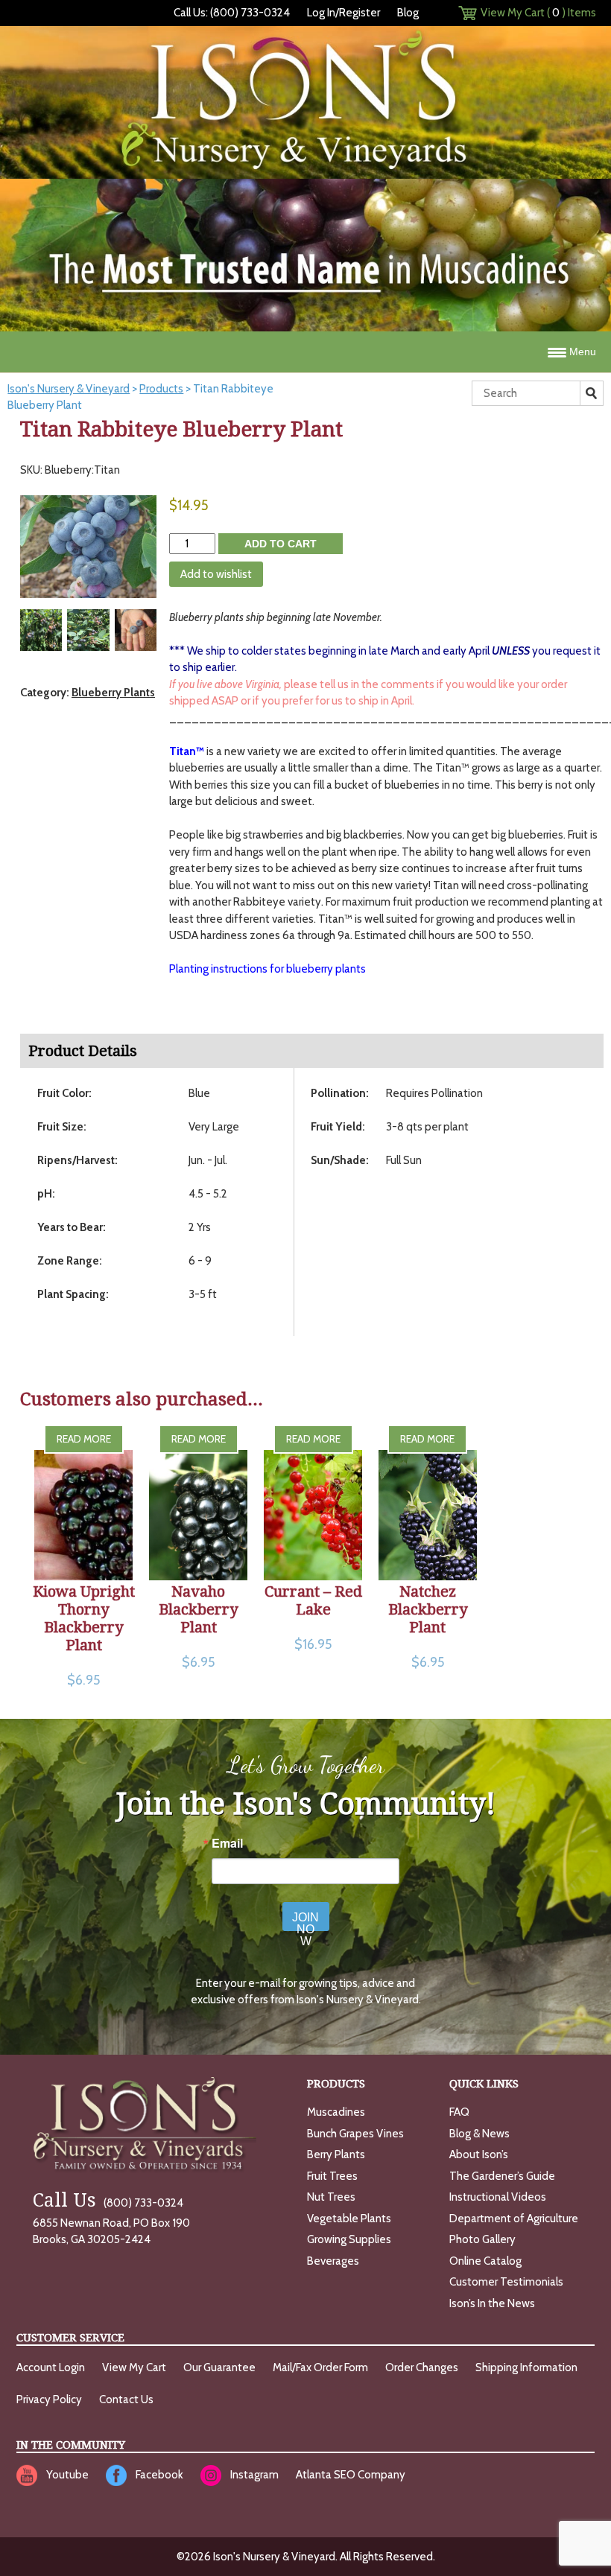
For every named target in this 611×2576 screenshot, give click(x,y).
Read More (84, 1439)
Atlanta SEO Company (351, 2475)
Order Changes (422, 2367)
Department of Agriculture (514, 2219)
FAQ (459, 2112)
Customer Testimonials (506, 2282)
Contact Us (126, 2400)
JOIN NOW (305, 1921)
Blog (408, 13)
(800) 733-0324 (108, 2203)
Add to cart (281, 544)
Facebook (159, 2475)
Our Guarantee (219, 2367)
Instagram (254, 2475)
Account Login (51, 2367)
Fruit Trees (332, 2176)
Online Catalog (485, 2261)
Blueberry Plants (113, 693)
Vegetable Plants (349, 2219)
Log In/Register (344, 13)
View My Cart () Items (538, 13)
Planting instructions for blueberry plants (267, 969)
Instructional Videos (498, 2197)
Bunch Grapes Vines (355, 2134)
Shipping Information (526, 2367)
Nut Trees (331, 2197)
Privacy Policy (49, 2400)
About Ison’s (479, 2154)
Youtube (67, 2475)
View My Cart (134, 2367)
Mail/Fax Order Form (320, 2367)
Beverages (333, 2261)
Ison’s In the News (492, 2303)
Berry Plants (336, 2154)
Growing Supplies (349, 2239)
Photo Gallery (482, 2239)
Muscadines (336, 2112)
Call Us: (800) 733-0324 (232, 13)
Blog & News (479, 2134)
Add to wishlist (216, 574)
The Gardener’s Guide (502, 2176)
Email (227, 1843)
